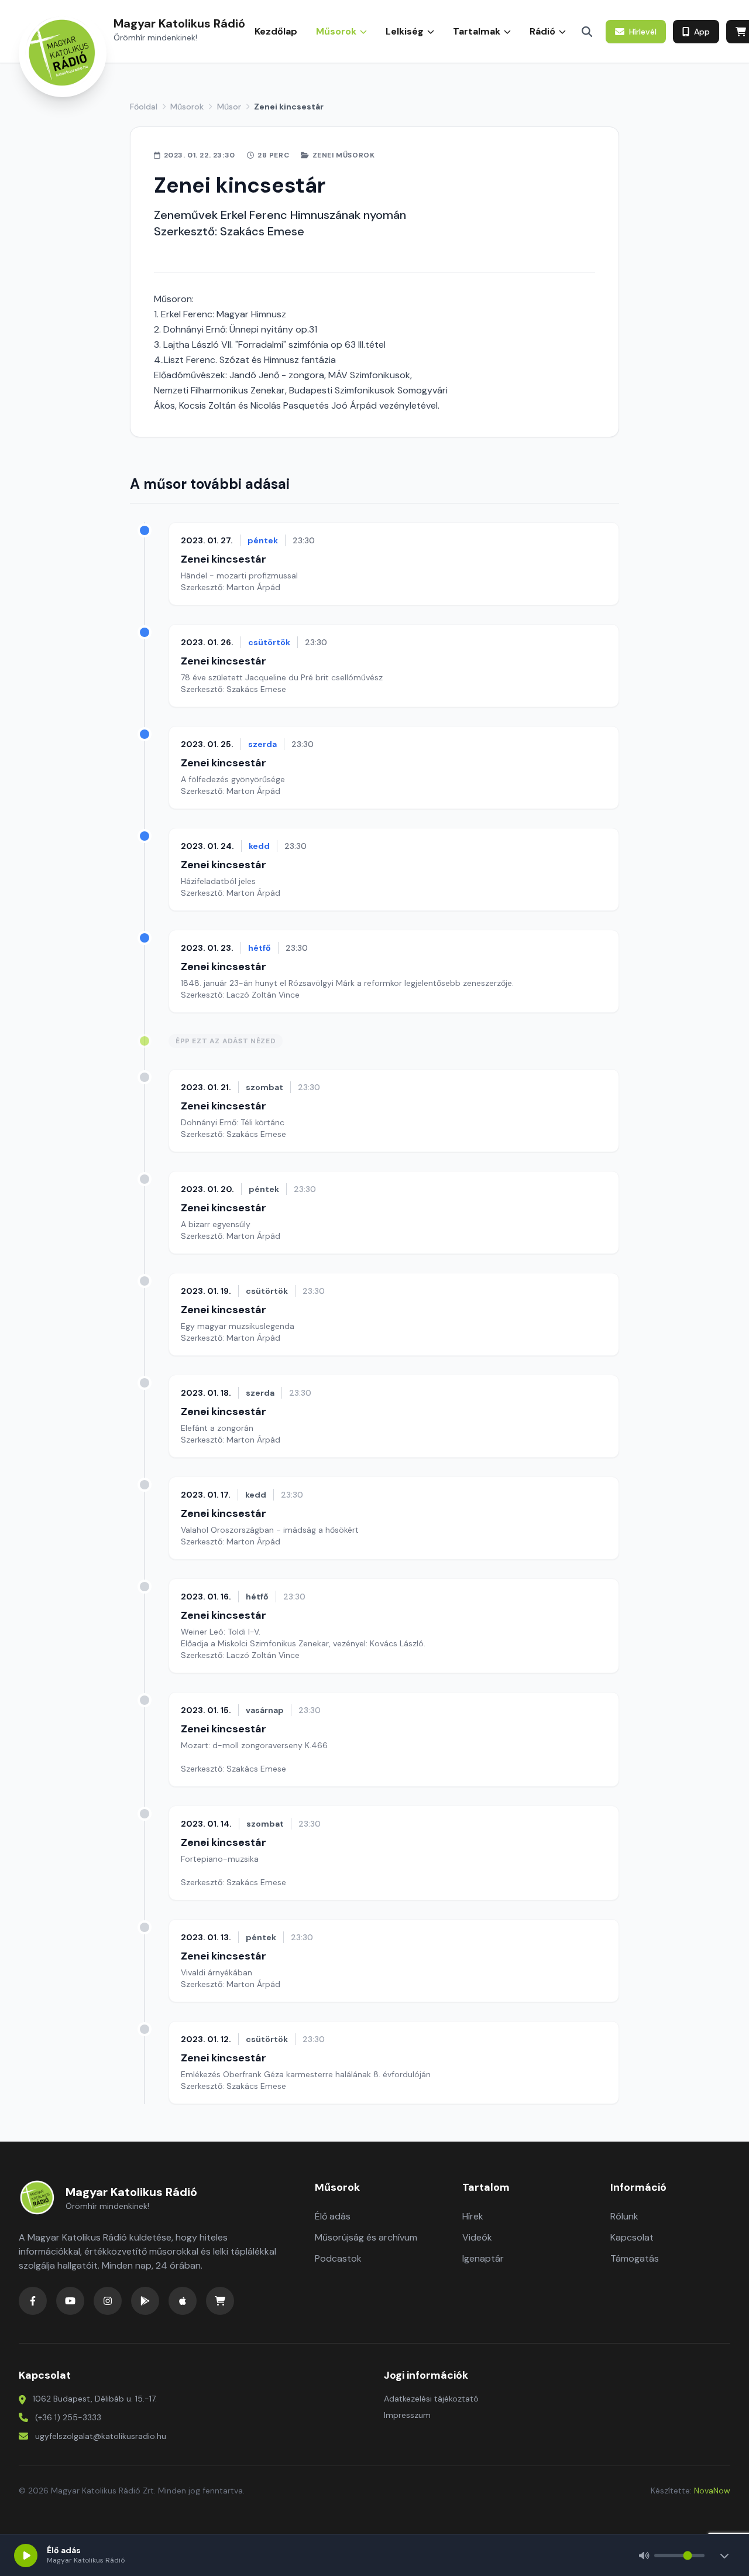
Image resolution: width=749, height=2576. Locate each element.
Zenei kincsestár (224, 559)
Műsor (229, 107)
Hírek (473, 2216)
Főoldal (144, 107)
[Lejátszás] (26, 2556)
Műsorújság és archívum (366, 2237)
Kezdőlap (276, 31)
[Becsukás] (724, 2556)
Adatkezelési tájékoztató (431, 2399)
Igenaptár (483, 2258)
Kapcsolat (632, 2237)
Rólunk (624, 2216)
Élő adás (333, 2216)
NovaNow (712, 2491)
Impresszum (407, 2415)
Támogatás (635, 2258)
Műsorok (187, 107)
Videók (477, 2237)
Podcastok (338, 2258)
